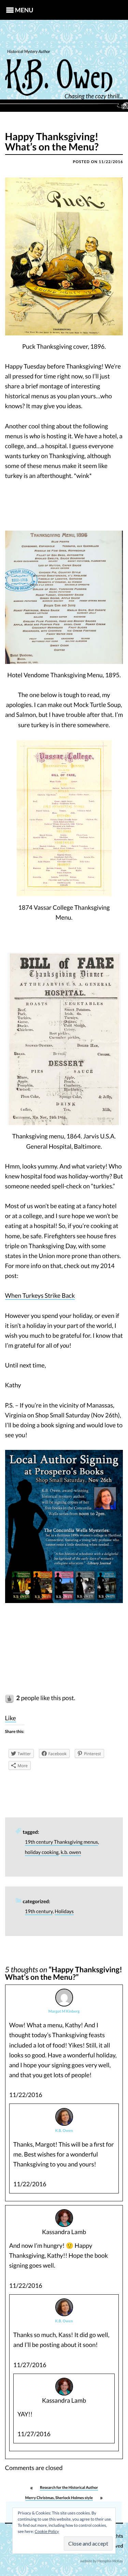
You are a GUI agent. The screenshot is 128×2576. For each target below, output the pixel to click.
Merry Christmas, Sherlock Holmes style (59, 2498)
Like (11, 1718)
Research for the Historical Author (69, 2488)
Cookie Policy (47, 2531)
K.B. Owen (64, 2131)
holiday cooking (42, 1852)
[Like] (10, 1698)
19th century (39, 1912)
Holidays (64, 1912)
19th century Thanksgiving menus (61, 1842)
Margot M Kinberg (64, 2011)
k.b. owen (71, 1852)
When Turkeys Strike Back (40, 1295)
